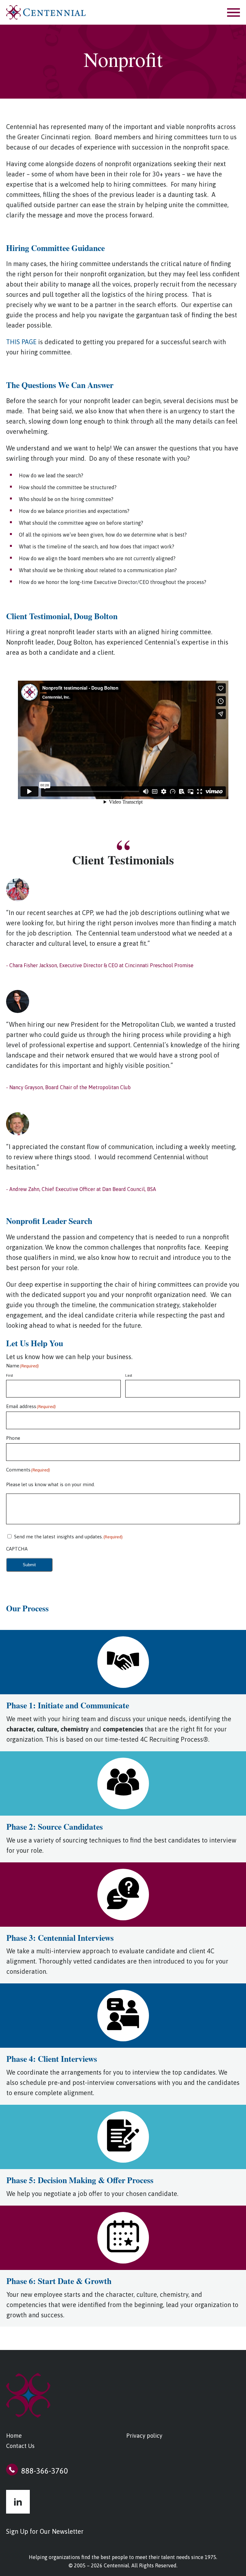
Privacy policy (144, 2436)
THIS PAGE (21, 342)
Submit (29, 1565)
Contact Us (20, 2446)
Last (129, 1375)
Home (14, 2436)
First (10, 1375)
